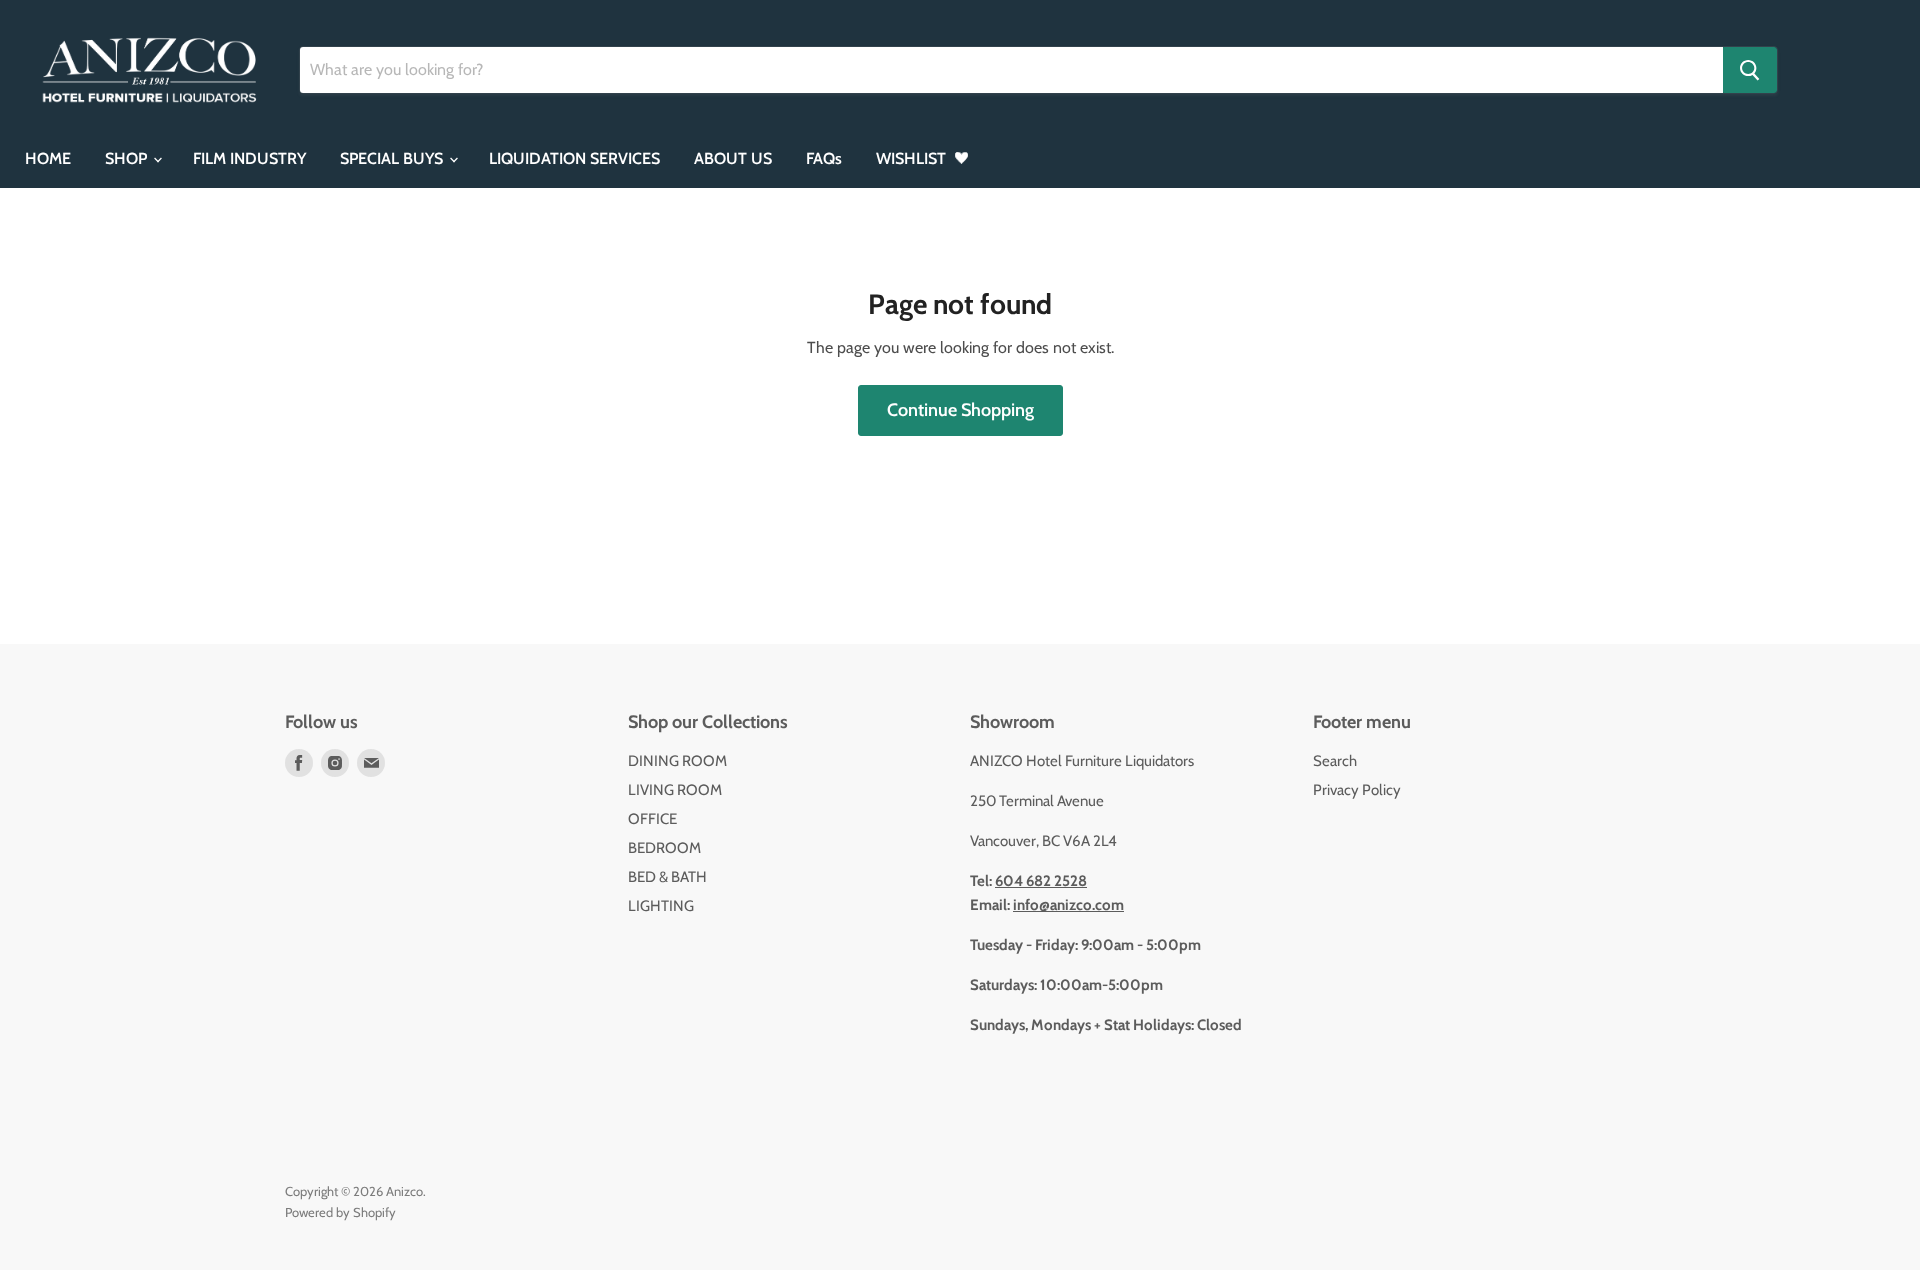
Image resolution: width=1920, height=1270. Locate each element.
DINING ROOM (677, 761)
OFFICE (652, 819)
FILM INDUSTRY (249, 158)
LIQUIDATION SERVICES (574, 158)
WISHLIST (913, 158)
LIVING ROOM (675, 790)
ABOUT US (733, 158)
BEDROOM (664, 848)
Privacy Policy (1357, 790)
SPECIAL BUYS (393, 158)
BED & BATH (667, 877)
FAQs (824, 158)
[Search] (1750, 70)
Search (1335, 761)
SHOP (128, 158)
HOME (48, 158)
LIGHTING (661, 906)
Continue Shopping (960, 410)
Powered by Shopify (340, 1212)
